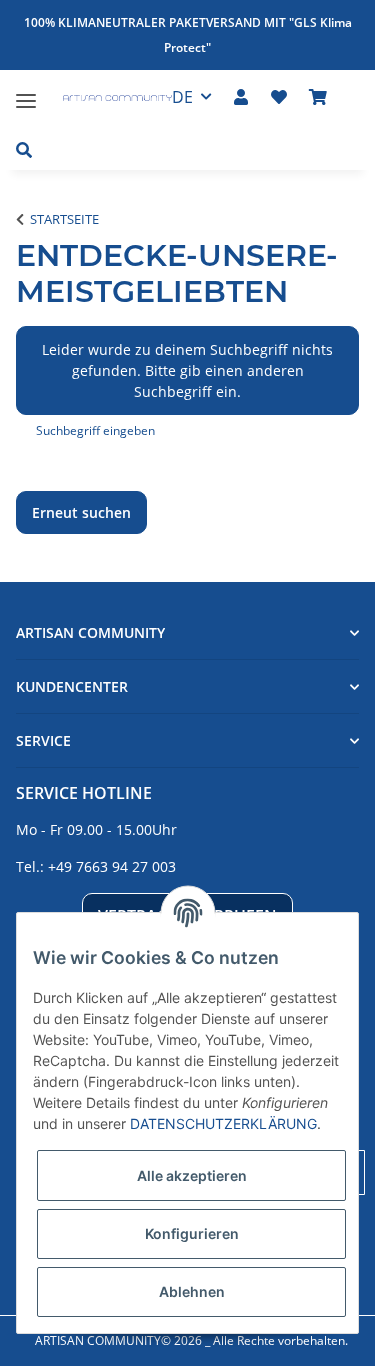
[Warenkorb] (318, 97)
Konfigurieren (192, 1233)
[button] (241, 97)
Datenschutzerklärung (223, 1123)
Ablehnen (192, 1291)
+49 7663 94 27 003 (112, 866)
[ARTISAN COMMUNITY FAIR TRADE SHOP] (106, 100)
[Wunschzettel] (279, 97)
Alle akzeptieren (192, 1175)
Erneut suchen (81, 512)
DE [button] (182, 97)
